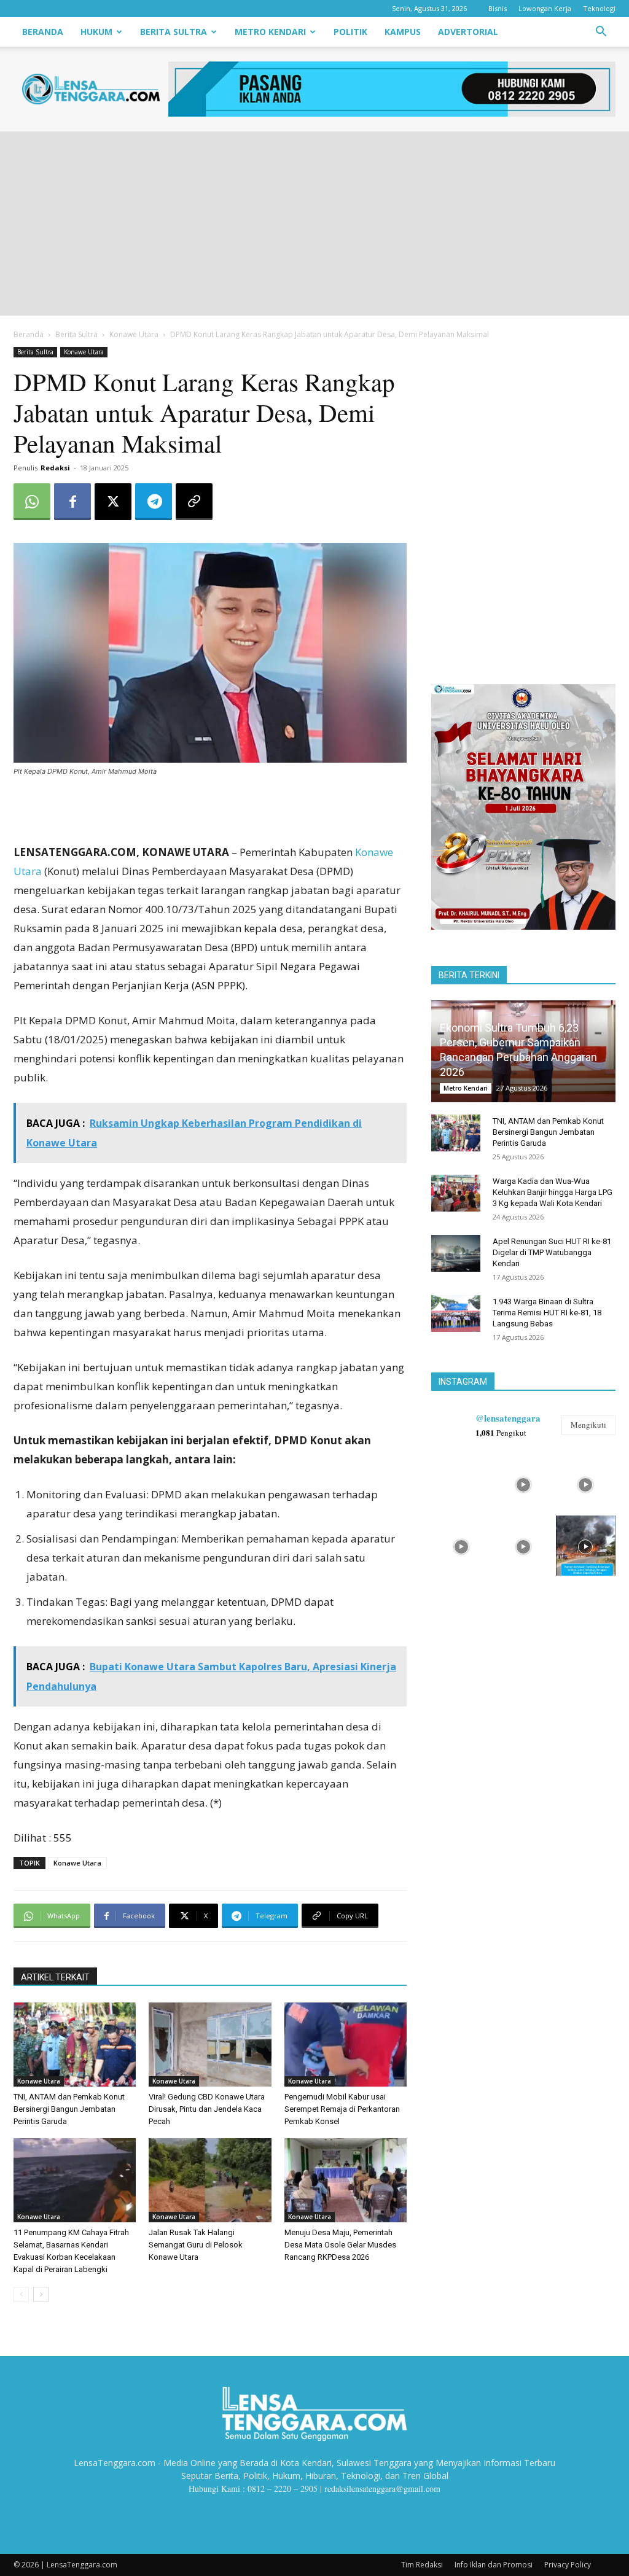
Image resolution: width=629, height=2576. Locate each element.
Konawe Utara (134, 334)
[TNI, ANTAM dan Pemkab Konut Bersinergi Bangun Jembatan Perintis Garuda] (75, 2045)
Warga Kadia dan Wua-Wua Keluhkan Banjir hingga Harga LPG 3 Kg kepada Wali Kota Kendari (553, 1192)
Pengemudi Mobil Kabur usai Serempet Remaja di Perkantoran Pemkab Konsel (342, 2109)
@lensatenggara (508, 1418)
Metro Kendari (270, 32)
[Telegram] (154, 502)
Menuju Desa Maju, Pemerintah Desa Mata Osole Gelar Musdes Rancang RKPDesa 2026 (340, 2245)
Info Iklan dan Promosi (494, 2565)
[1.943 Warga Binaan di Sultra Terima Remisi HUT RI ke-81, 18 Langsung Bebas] (456, 1313)
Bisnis (498, 8)
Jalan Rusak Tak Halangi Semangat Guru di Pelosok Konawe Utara (196, 2245)
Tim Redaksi (422, 2565)
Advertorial (468, 32)
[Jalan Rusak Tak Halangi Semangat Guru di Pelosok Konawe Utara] (210, 2180)
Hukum (96, 32)
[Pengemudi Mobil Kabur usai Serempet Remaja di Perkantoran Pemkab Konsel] (346, 2045)
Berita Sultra (174, 32)
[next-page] (41, 2294)
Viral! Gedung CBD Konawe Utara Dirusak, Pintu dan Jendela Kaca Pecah (207, 2109)
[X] (113, 502)
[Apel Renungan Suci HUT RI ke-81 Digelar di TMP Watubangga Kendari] (456, 1253)
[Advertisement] (314, 224)
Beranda (43, 32)
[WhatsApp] (32, 502)
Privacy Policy (568, 2565)
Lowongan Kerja (545, 8)
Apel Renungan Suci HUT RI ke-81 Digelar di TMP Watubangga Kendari (552, 1252)
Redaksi (55, 468)
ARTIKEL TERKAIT (55, 1977)
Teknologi (599, 8)
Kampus (403, 32)
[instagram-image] (461, 1483)
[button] (601, 33)
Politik (350, 32)
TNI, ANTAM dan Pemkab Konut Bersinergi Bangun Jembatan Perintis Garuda (69, 2109)
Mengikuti (588, 1425)
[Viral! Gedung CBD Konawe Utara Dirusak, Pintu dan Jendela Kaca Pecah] (210, 2045)
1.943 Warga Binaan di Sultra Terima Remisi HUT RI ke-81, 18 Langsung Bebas (547, 1313)
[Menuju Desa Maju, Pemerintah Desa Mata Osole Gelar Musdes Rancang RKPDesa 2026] (346, 2180)
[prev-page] (21, 2294)
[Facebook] (72, 502)
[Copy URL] (194, 502)
